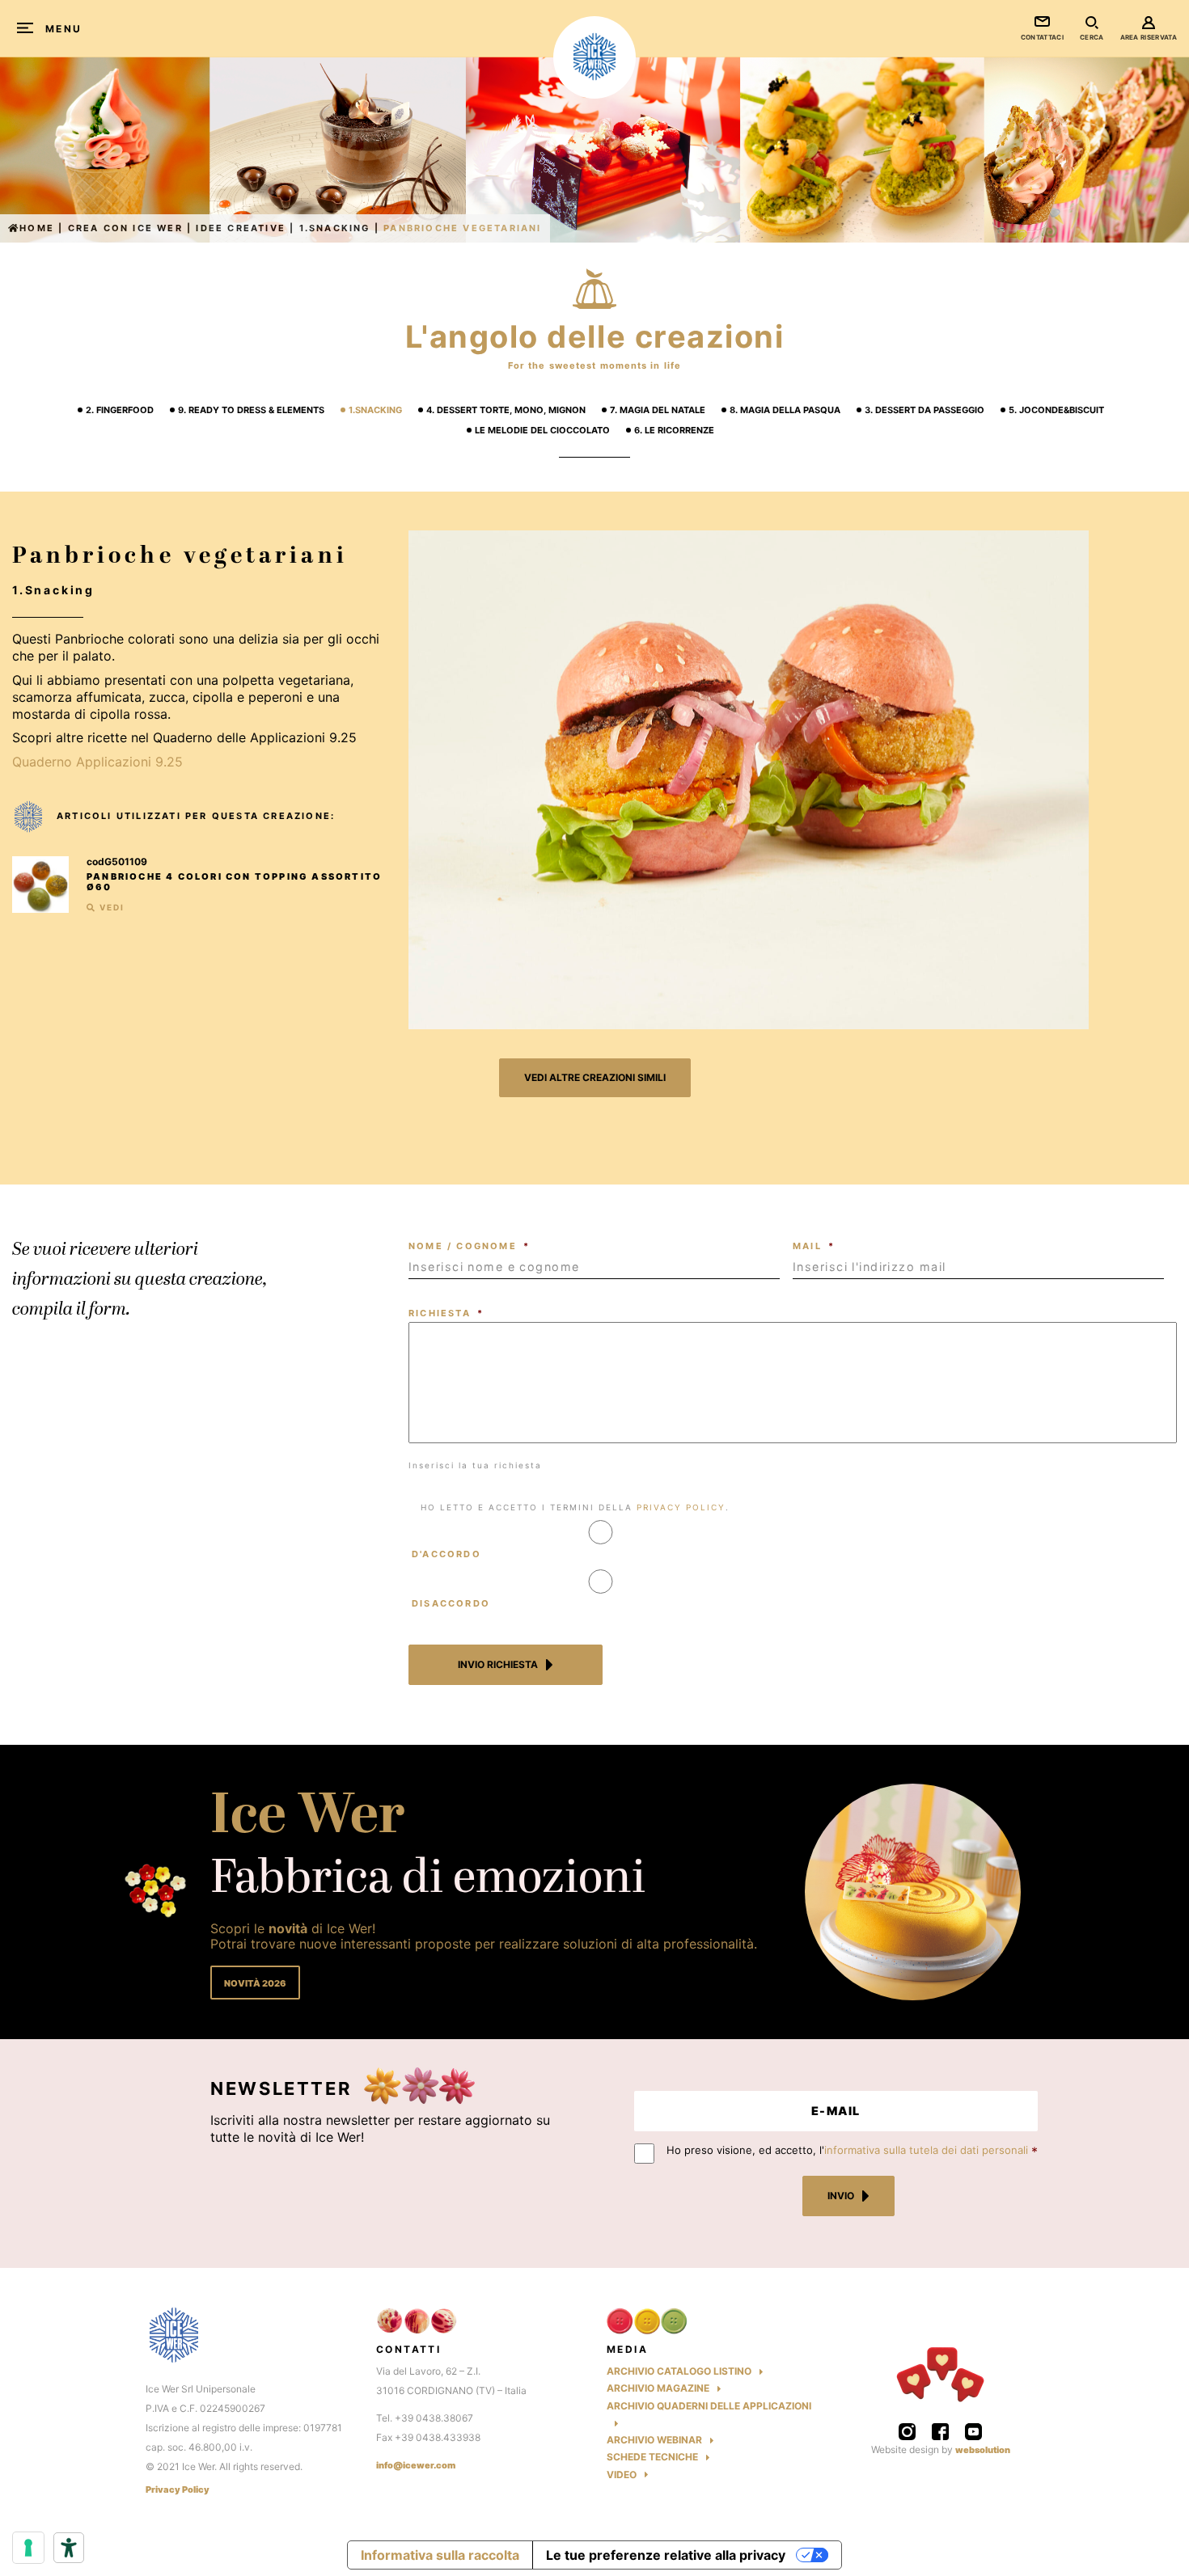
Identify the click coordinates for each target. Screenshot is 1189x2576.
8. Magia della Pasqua (785, 410)
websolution (983, 2450)
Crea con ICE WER (125, 228)
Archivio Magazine (658, 2388)
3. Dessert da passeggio (925, 410)
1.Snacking (335, 228)
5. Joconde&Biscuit (1056, 410)
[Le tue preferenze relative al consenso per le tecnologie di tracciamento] (28, 2548)
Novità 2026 (255, 1983)
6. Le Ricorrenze (674, 430)
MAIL (814, 1246)
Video (622, 2475)
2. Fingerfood (120, 410)
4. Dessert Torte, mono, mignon (506, 410)
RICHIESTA (446, 1313)
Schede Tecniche (652, 2457)
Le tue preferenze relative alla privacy (666, 2555)
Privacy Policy (178, 2490)
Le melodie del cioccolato (542, 430)
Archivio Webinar (654, 2440)
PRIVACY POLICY (681, 1507)
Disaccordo (451, 1603)
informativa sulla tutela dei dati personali (926, 2150)
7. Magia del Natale (658, 410)
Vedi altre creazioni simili (595, 1077)
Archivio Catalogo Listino (679, 2371)
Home (37, 228)
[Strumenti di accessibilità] (69, 2548)
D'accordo (446, 1554)
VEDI (110, 907)
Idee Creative (241, 228)
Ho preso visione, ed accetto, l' (847, 2150)
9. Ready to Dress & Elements (251, 410)
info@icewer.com (416, 2465)
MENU (64, 29)
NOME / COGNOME (469, 1246)
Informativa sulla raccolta (440, 2555)
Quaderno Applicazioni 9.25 (97, 762)
